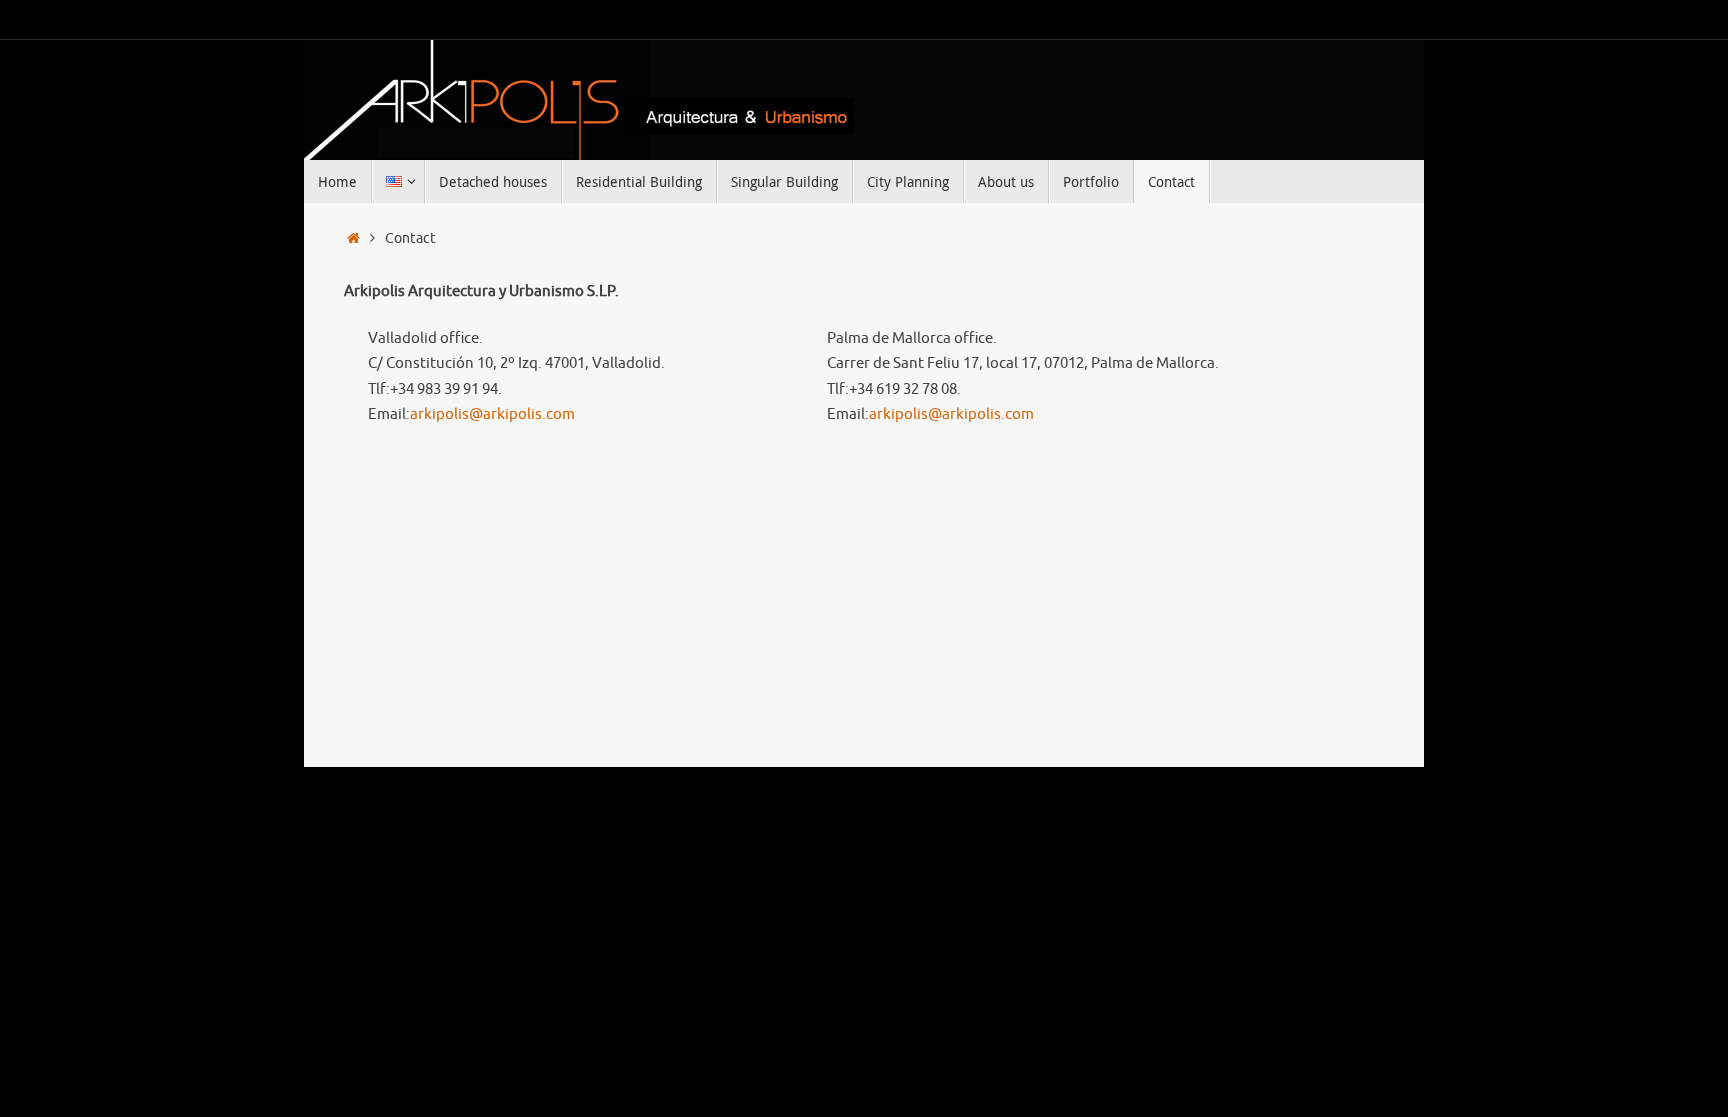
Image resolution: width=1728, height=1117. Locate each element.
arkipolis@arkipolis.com (492, 414)
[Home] (353, 238)
